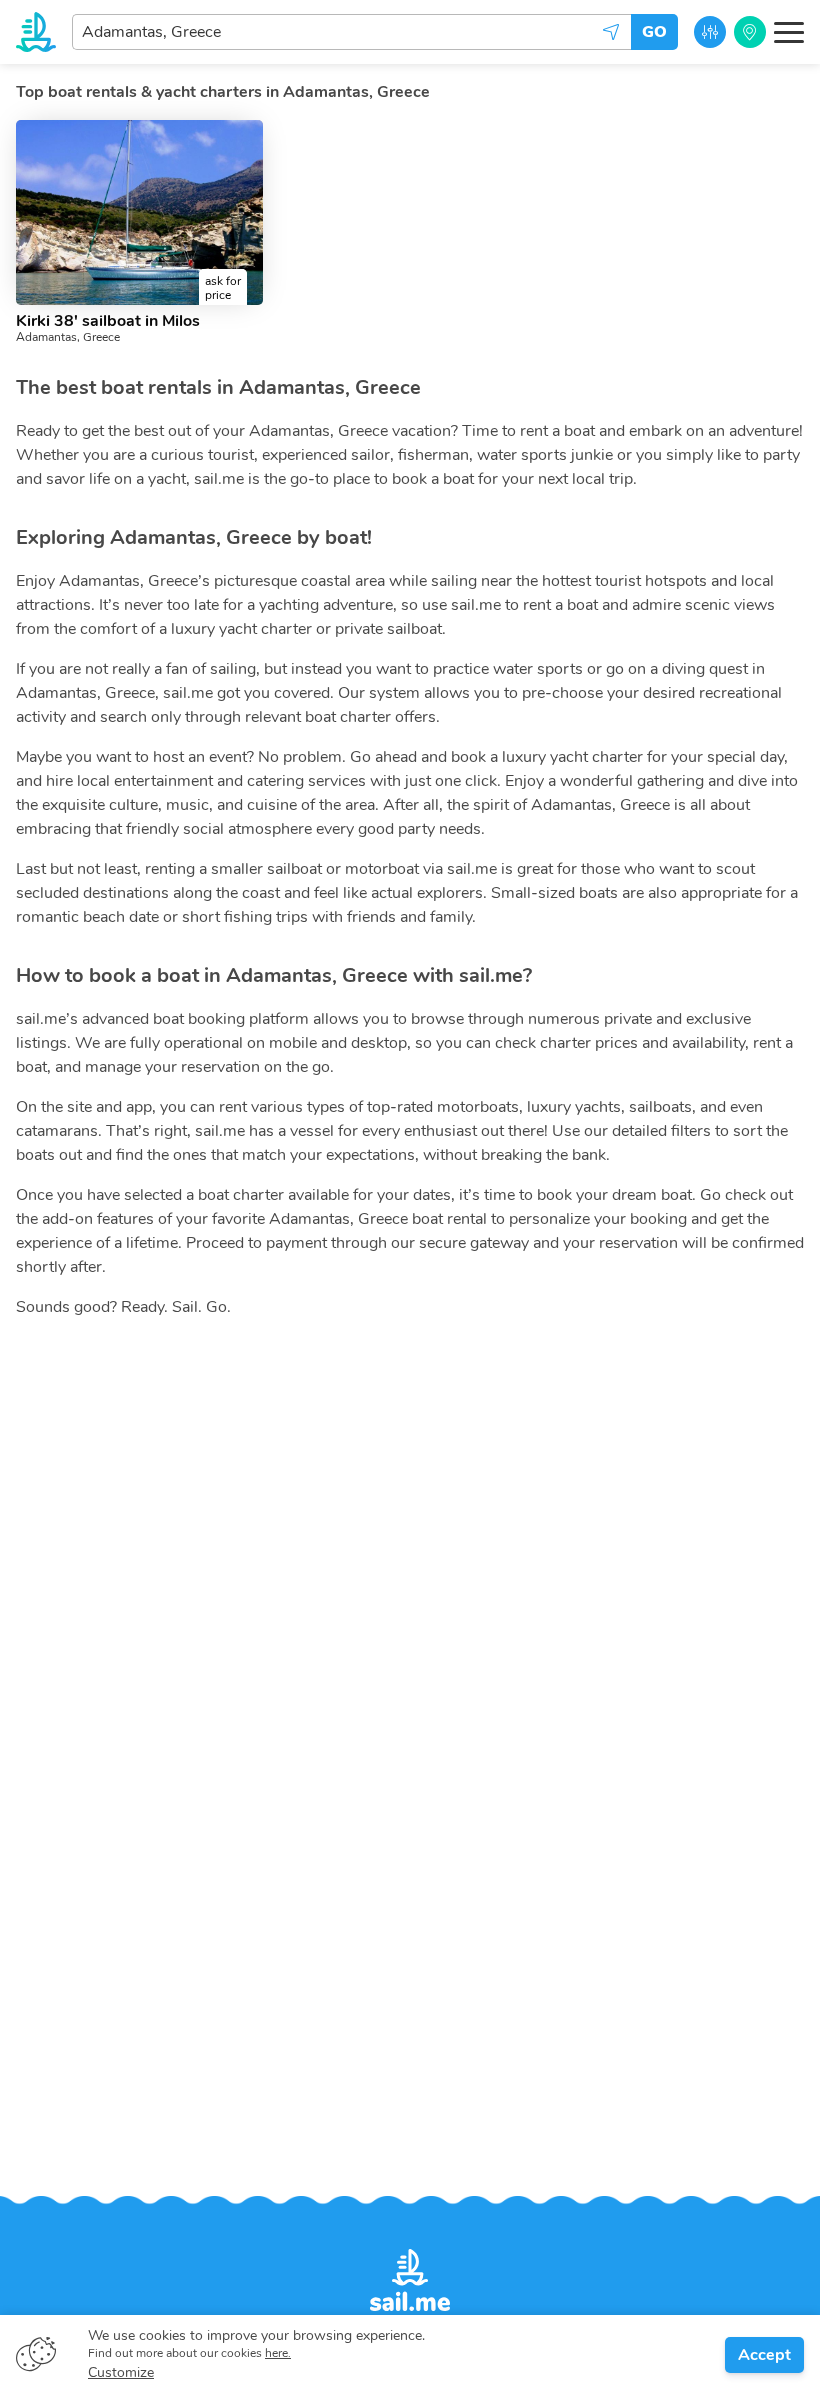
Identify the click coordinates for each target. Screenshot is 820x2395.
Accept (764, 2355)
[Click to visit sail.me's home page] (36, 32)
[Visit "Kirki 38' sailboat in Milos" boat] (139, 212)
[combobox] (351, 32)
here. (278, 2353)
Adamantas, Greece (68, 337)
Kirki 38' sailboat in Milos (108, 321)
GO (654, 32)
